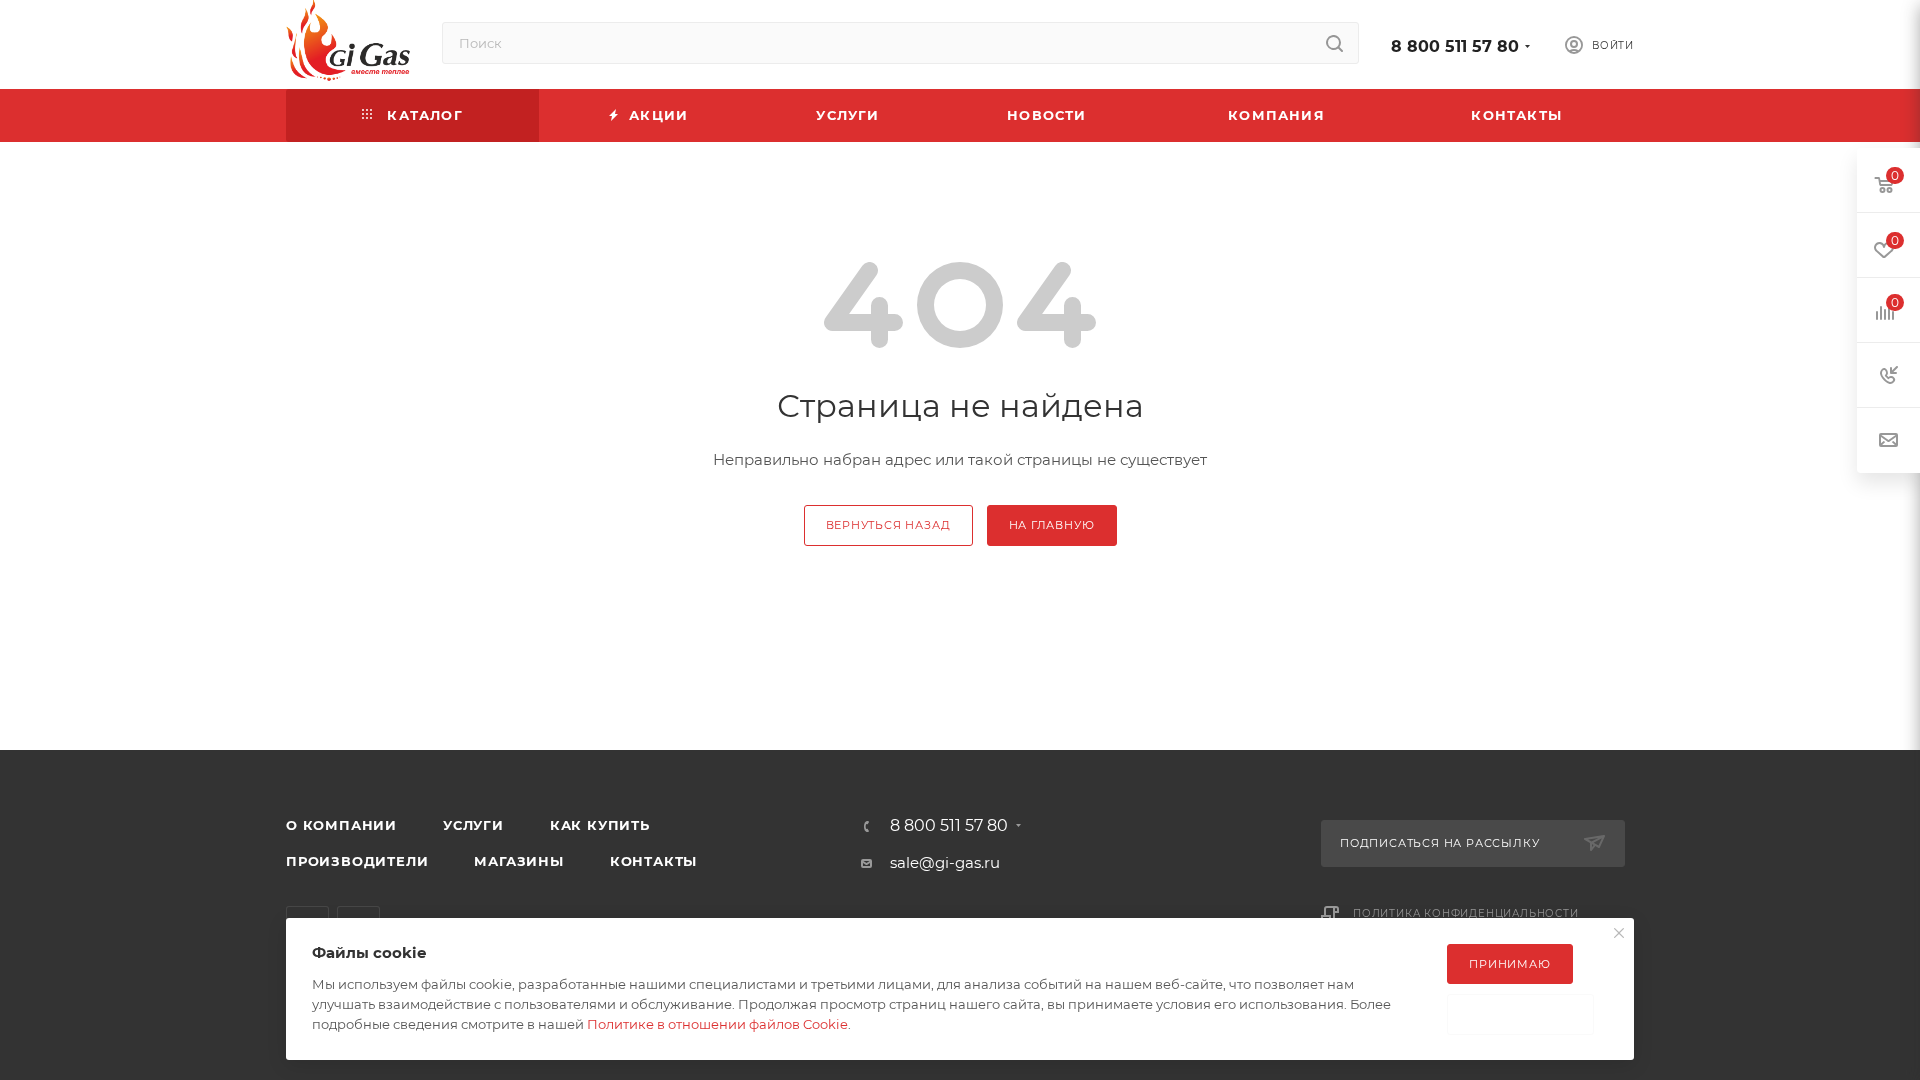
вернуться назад (888, 525)
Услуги (473, 825)
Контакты (653, 861)
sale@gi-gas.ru (945, 862)
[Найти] (1334, 43)
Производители (357, 861)
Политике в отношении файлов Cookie (717, 1024)
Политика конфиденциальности (1466, 913)
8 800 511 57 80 (1455, 46)
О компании (341, 825)
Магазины (518, 861)
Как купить (600, 825)
